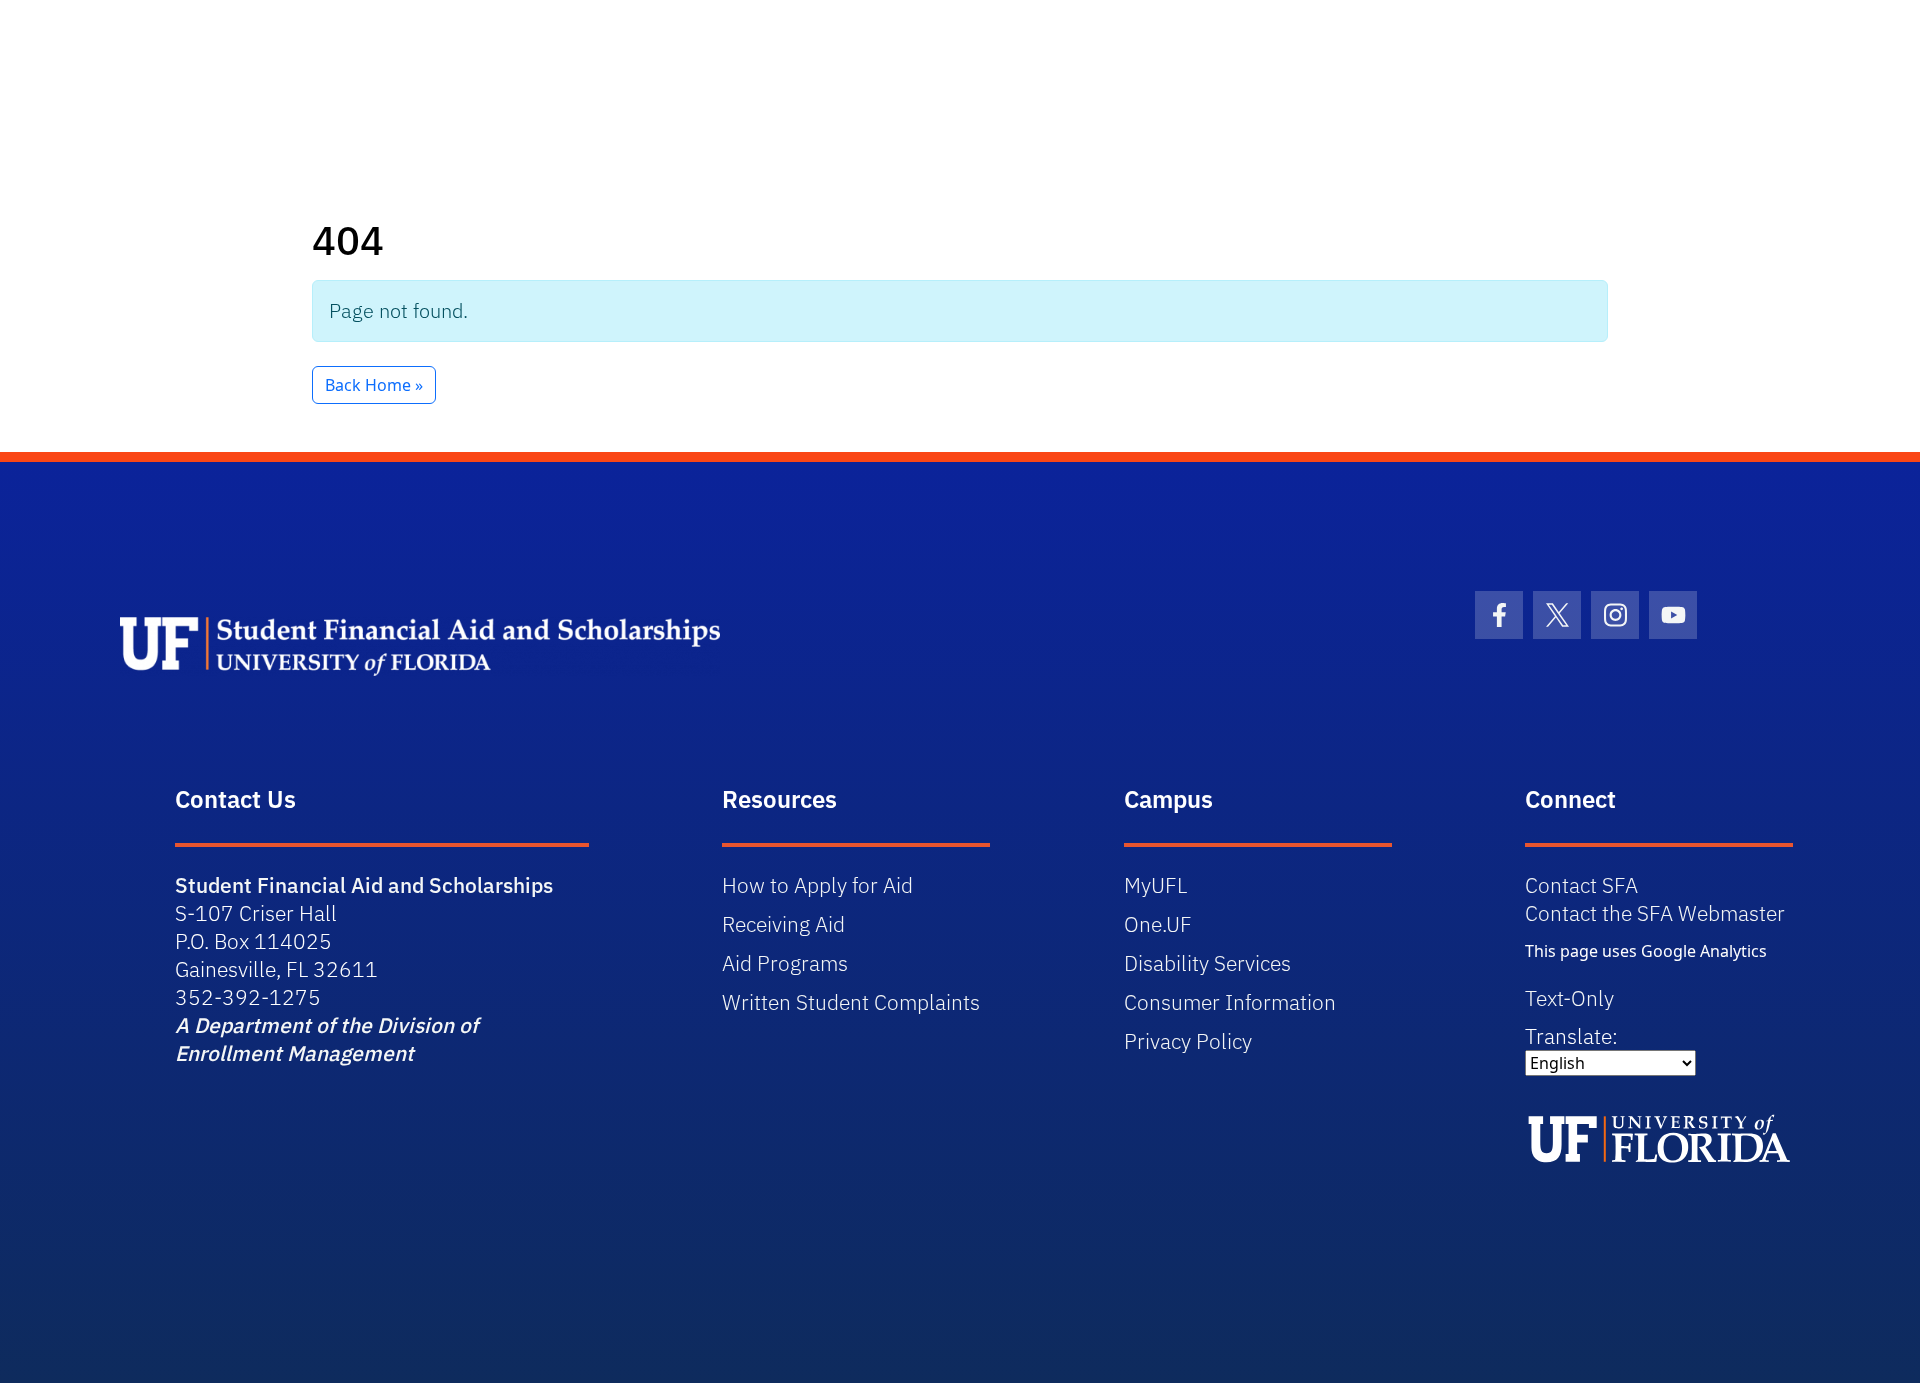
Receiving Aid (783, 924)
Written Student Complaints (851, 1002)
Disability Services (1207, 963)
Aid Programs (785, 963)
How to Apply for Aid (817, 885)
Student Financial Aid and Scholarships (364, 885)
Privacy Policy (1188, 1041)
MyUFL (1155, 885)
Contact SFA (1581, 885)
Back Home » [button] (374, 385)
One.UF (1158, 924)
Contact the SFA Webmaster (1655, 913)
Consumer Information (1230, 1002)
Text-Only (1569, 998)
